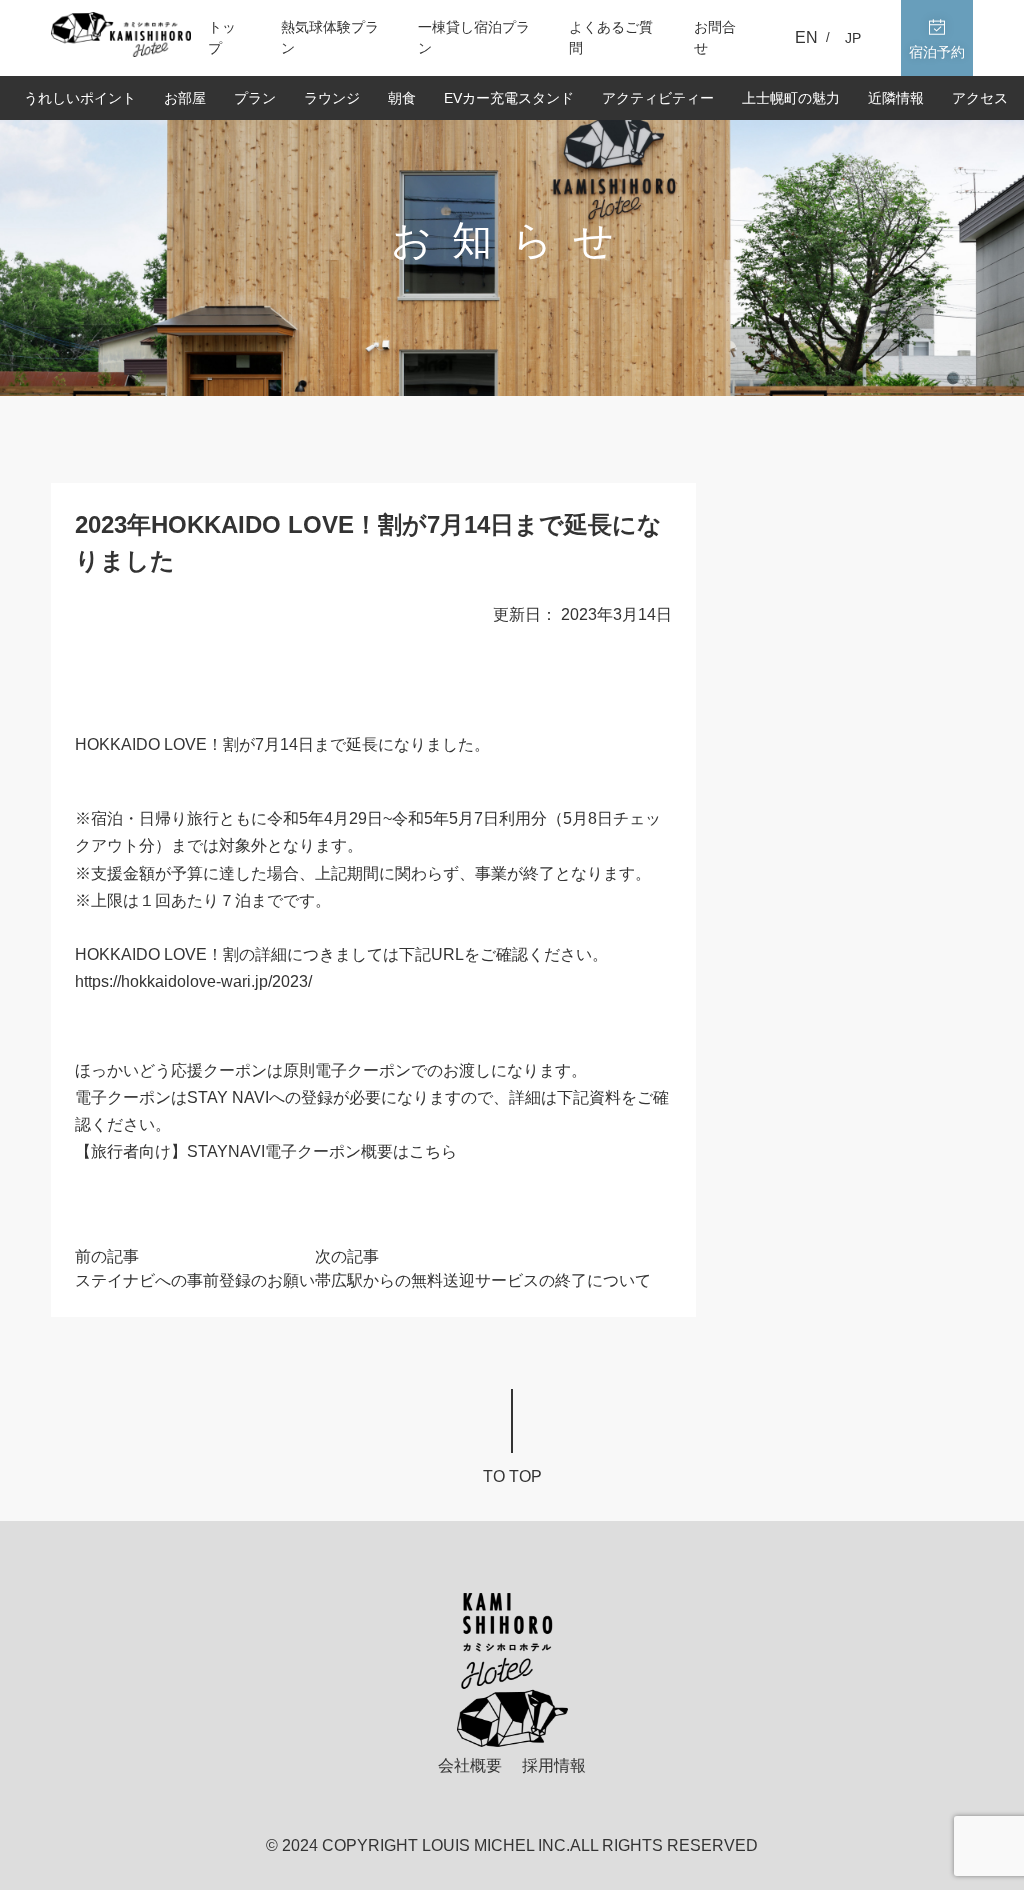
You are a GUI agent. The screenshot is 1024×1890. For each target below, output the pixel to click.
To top (512, 1476)
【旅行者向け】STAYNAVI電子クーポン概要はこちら (266, 1151)
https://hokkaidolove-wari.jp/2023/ (193, 981)
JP (853, 38)
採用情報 (554, 1765)
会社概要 (470, 1765)
